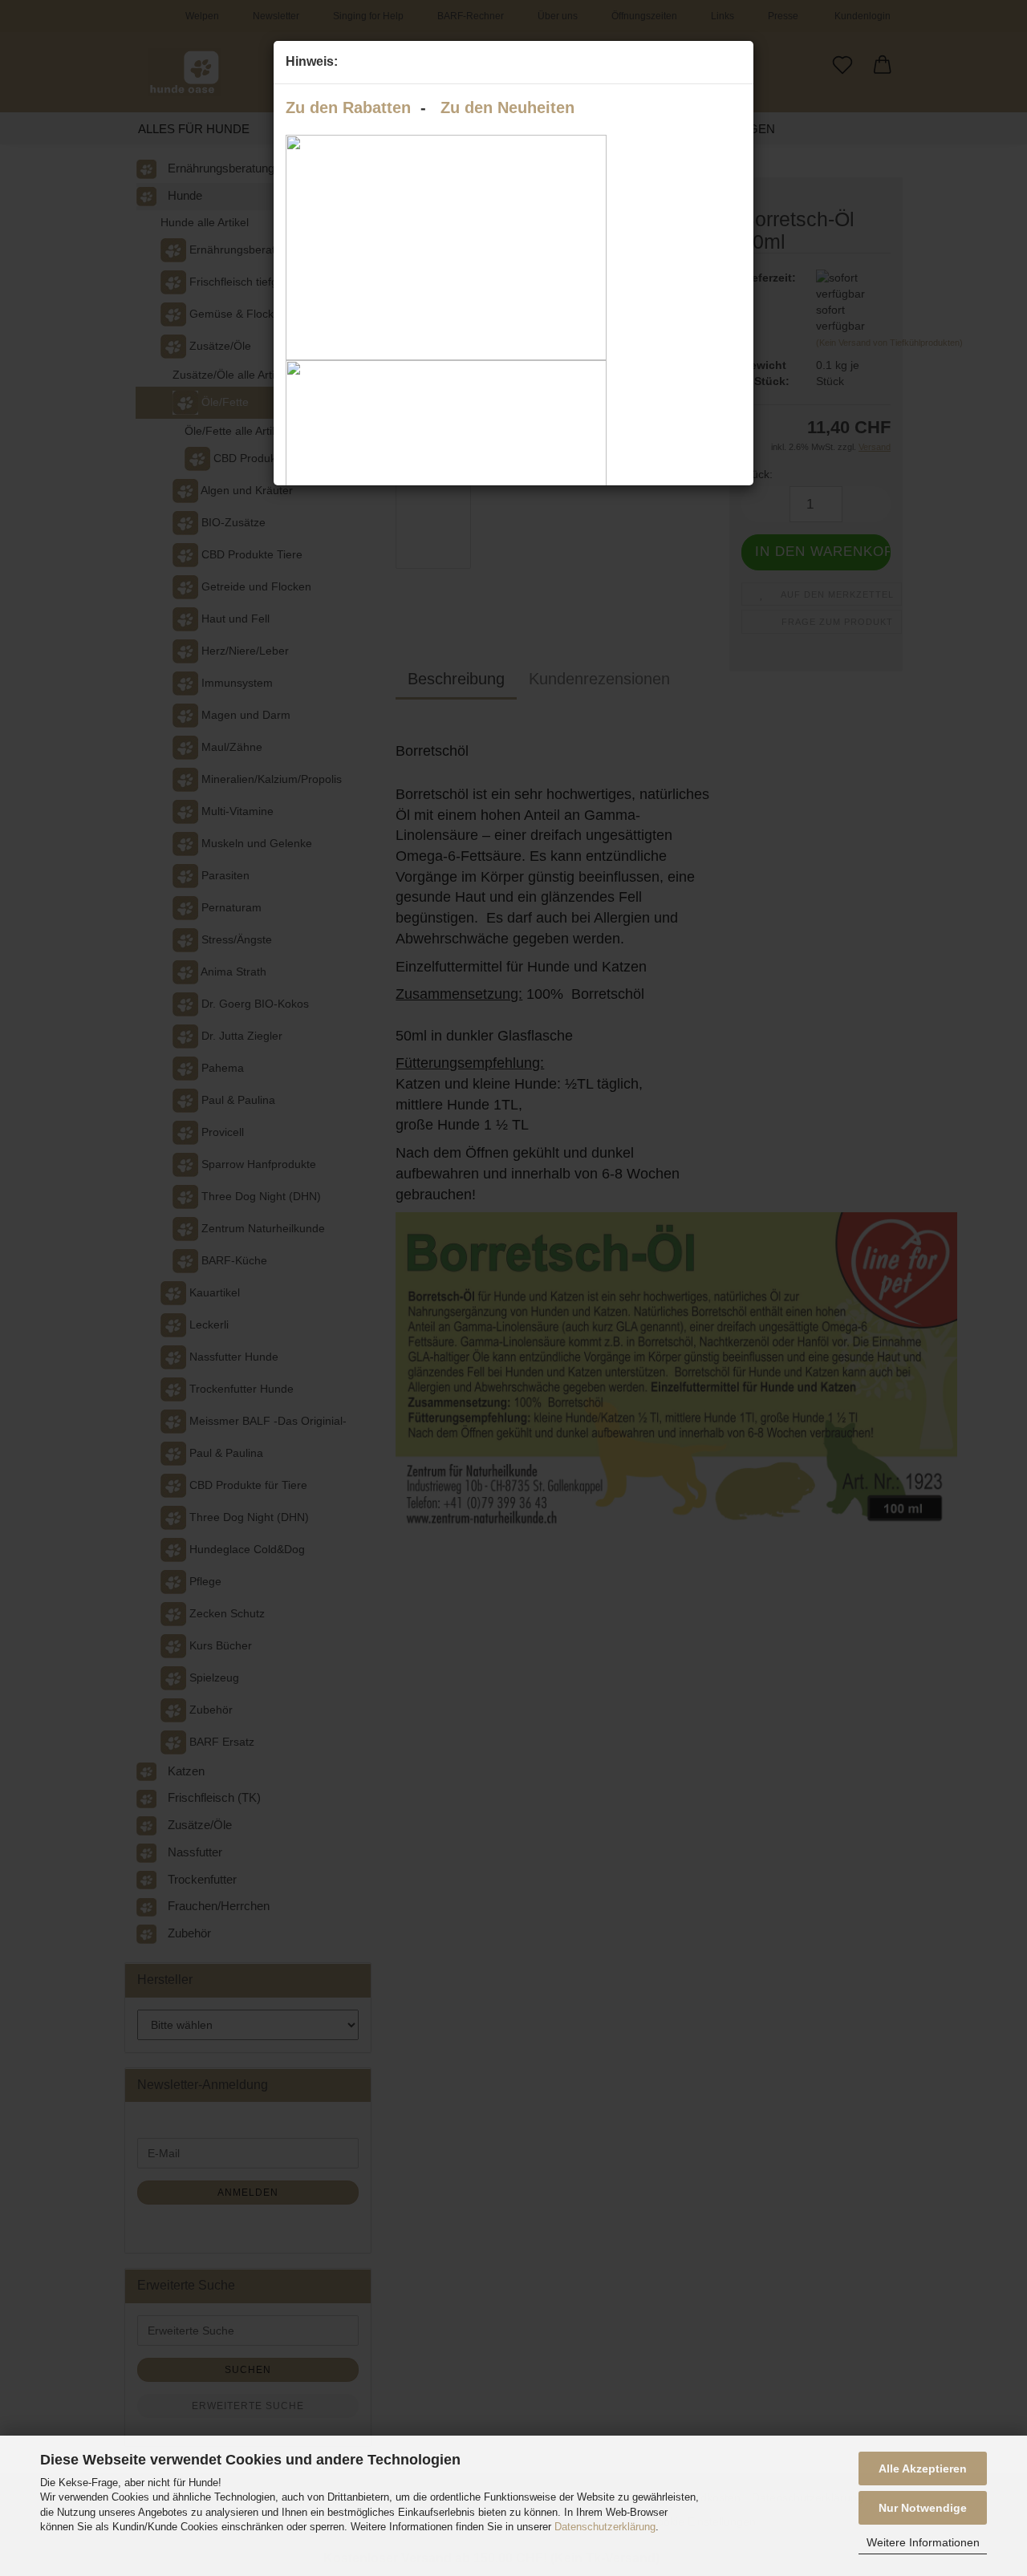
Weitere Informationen (923, 2542)
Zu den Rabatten (348, 108)
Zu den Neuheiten (507, 108)
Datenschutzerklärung (605, 2527)
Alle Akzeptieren (923, 2468)
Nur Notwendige (923, 2508)
